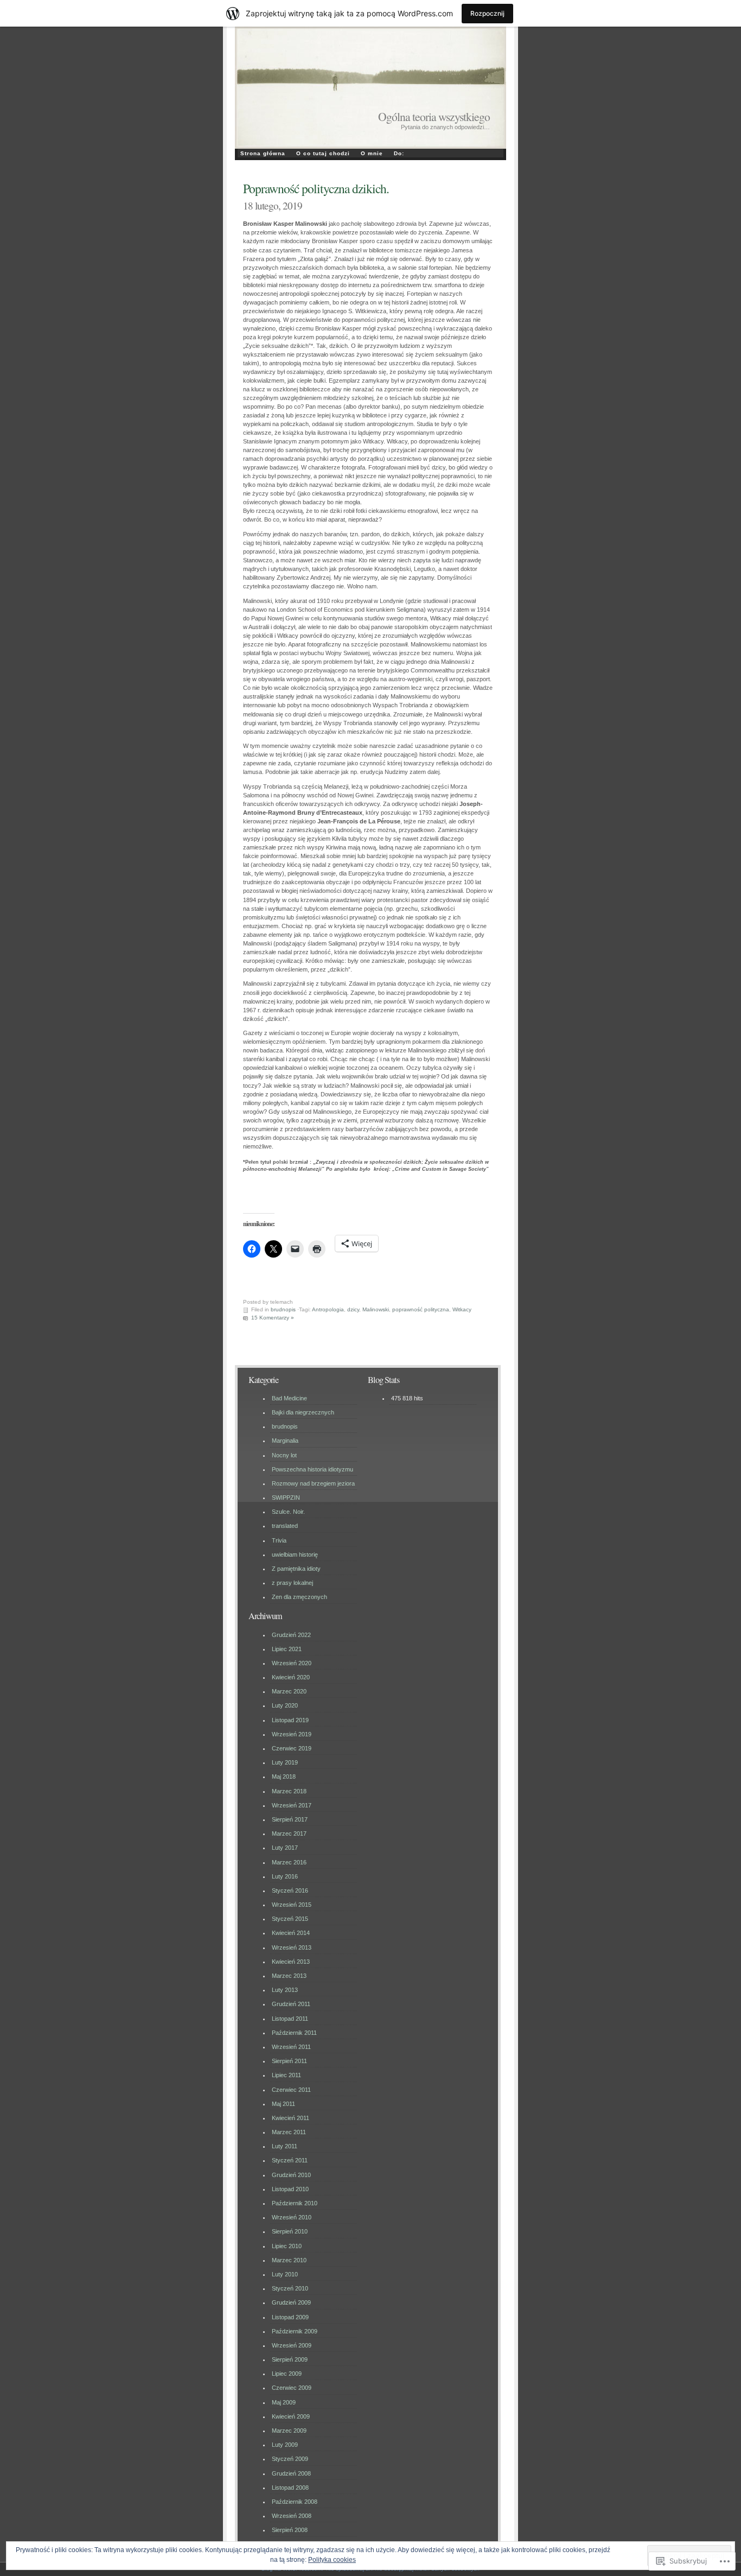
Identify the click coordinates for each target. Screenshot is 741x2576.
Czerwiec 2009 (292, 2388)
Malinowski (376, 1309)
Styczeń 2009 (290, 2459)
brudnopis (283, 1309)
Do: (399, 153)
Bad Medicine (289, 1398)
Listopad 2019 (290, 1720)
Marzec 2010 (289, 2260)
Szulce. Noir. (288, 1512)
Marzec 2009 (289, 2431)
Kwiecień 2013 (291, 1962)
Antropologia (328, 1309)
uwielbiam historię (295, 1555)
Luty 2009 (285, 2445)
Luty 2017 (285, 1848)
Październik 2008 (295, 2502)
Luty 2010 (285, 2274)
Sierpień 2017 (290, 1819)
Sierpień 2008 (290, 2530)
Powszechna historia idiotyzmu (312, 1469)
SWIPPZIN (286, 1498)
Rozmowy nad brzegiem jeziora (313, 1483)
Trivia (279, 1540)
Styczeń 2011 (290, 2160)
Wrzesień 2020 (292, 1663)
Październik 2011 (294, 2033)
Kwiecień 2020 (291, 1677)
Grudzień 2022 (291, 1635)
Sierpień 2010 (290, 2231)
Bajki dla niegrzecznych (303, 1412)
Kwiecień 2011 (290, 2118)
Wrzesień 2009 (292, 2345)
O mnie (372, 153)
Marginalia (285, 1441)
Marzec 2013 (289, 1976)
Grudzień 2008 (291, 2473)
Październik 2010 (295, 2203)
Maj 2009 (284, 2402)
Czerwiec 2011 (291, 2090)
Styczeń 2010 (290, 2288)
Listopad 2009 (290, 2317)
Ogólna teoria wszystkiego (434, 116)
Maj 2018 (284, 1776)
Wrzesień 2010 (292, 2217)
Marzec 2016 (289, 1862)
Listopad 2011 (290, 2019)
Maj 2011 (283, 2104)
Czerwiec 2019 (292, 1748)
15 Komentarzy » (273, 1318)
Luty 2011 (285, 2146)
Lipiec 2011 (286, 2075)
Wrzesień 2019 (292, 1734)
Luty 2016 (285, 1876)
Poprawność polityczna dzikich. (316, 188)
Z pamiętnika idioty (296, 1569)
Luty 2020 (285, 1705)
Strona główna (263, 153)
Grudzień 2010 (291, 2175)
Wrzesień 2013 (292, 1947)
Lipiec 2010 (287, 2246)
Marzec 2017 (289, 1833)
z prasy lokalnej (292, 1583)
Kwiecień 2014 (291, 1933)
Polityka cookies (332, 2560)
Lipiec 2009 (287, 2374)
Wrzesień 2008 (292, 2516)
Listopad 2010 (290, 2189)
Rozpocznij (487, 13)
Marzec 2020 (289, 1691)
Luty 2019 (285, 1762)
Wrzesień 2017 (292, 1805)
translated (285, 1526)
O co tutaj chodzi (323, 153)
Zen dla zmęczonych (299, 1597)
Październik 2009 (295, 2331)
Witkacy (462, 1309)
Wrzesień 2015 (292, 1905)
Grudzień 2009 (291, 2302)
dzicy (353, 1309)
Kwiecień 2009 (291, 2416)
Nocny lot (284, 1455)
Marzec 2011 (289, 2132)
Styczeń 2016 (290, 1890)
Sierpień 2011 (289, 2061)
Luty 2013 (285, 1990)
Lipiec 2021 (287, 1649)
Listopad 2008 (290, 2488)
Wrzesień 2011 (291, 2047)
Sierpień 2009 (290, 2359)
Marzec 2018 (289, 1791)
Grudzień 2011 (291, 2004)
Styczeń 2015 (290, 1919)
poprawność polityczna (421, 1309)
